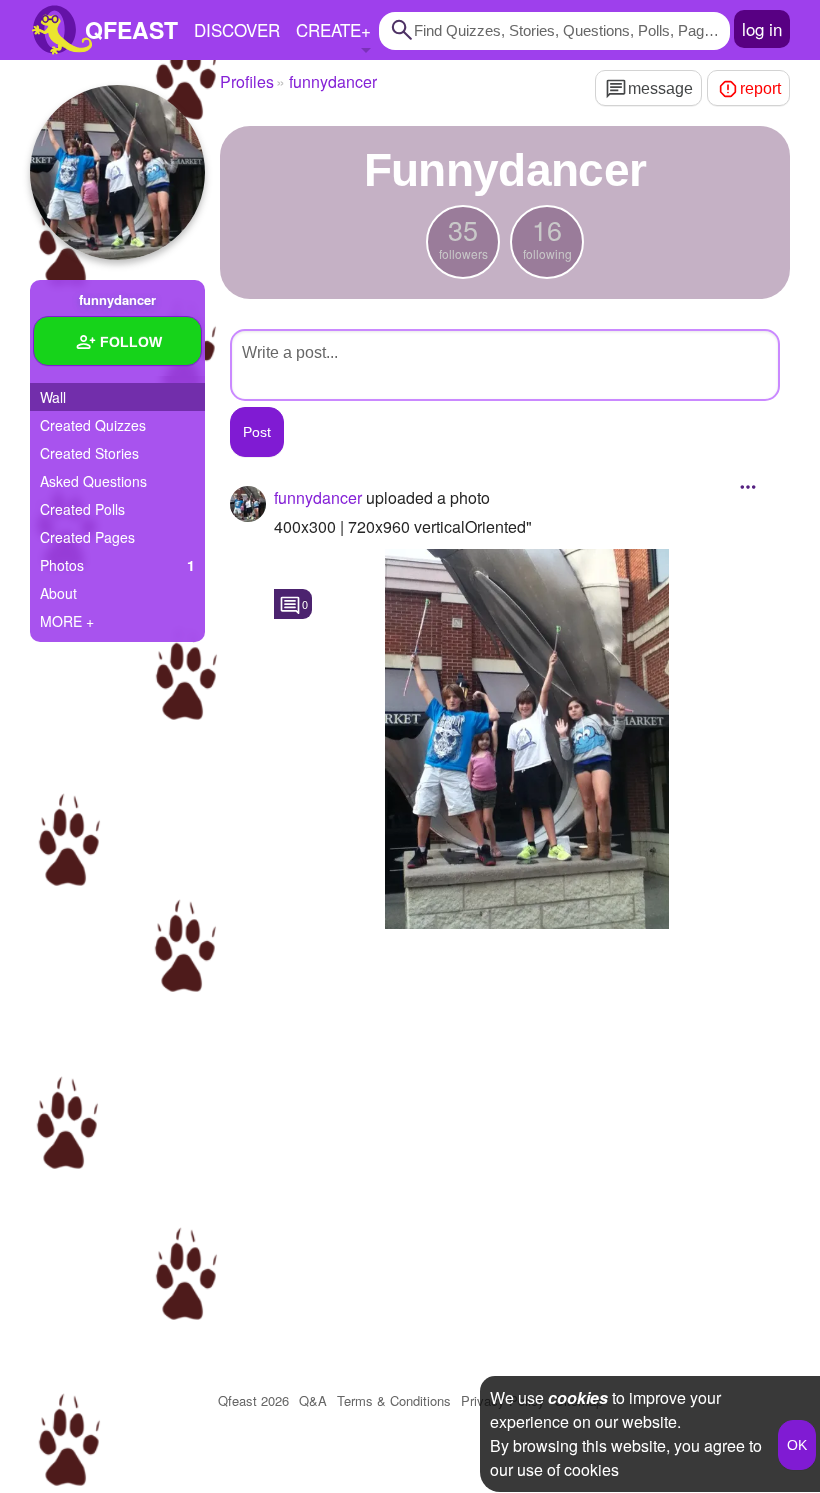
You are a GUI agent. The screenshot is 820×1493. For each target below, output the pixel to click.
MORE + (67, 621)
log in (762, 28)
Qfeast (253, 1400)
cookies (578, 1397)
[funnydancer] (117, 172)
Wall (53, 397)
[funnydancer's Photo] (527, 739)
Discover (237, 29)
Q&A (313, 1400)
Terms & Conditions (394, 1400)
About (58, 593)
